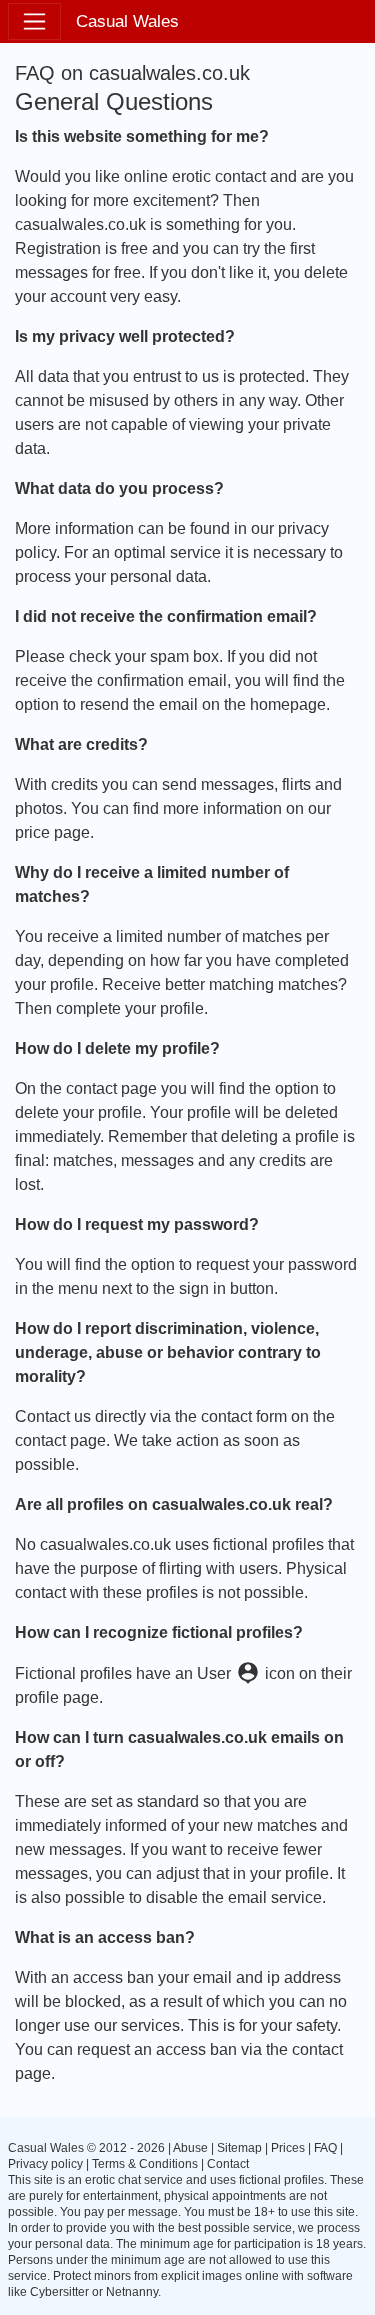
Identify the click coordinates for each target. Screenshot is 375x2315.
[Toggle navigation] (34, 21)
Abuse (190, 2148)
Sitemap (239, 2148)
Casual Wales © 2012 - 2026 (86, 2148)
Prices (288, 2148)
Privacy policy (45, 2164)
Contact (228, 2164)
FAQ (325, 2148)
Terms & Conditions (145, 2164)
